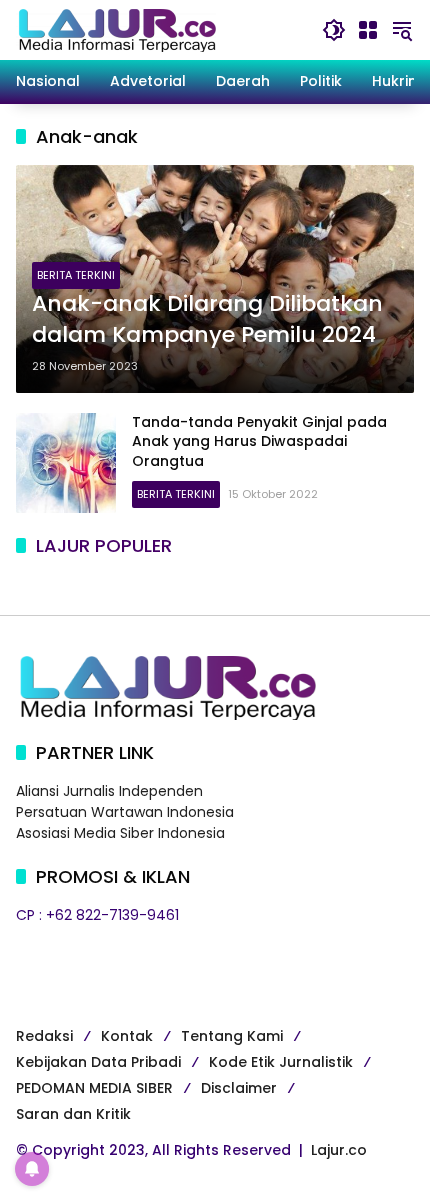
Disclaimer (239, 1088)
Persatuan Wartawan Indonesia (125, 812)
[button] (334, 30)
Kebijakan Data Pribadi (98, 1062)
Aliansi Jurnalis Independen (109, 791)
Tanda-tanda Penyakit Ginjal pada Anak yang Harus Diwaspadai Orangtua (259, 441)
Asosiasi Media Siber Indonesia (120, 833)
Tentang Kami (232, 1036)
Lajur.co (339, 1150)
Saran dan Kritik (73, 1114)
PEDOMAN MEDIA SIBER (94, 1088)
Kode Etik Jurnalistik (281, 1062)
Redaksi (44, 1036)
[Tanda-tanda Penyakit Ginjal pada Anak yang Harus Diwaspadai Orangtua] (66, 463)
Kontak (127, 1036)
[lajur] (116, 29)
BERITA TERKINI (76, 275)
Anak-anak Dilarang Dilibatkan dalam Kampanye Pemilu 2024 (207, 319)
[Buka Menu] (368, 30)
